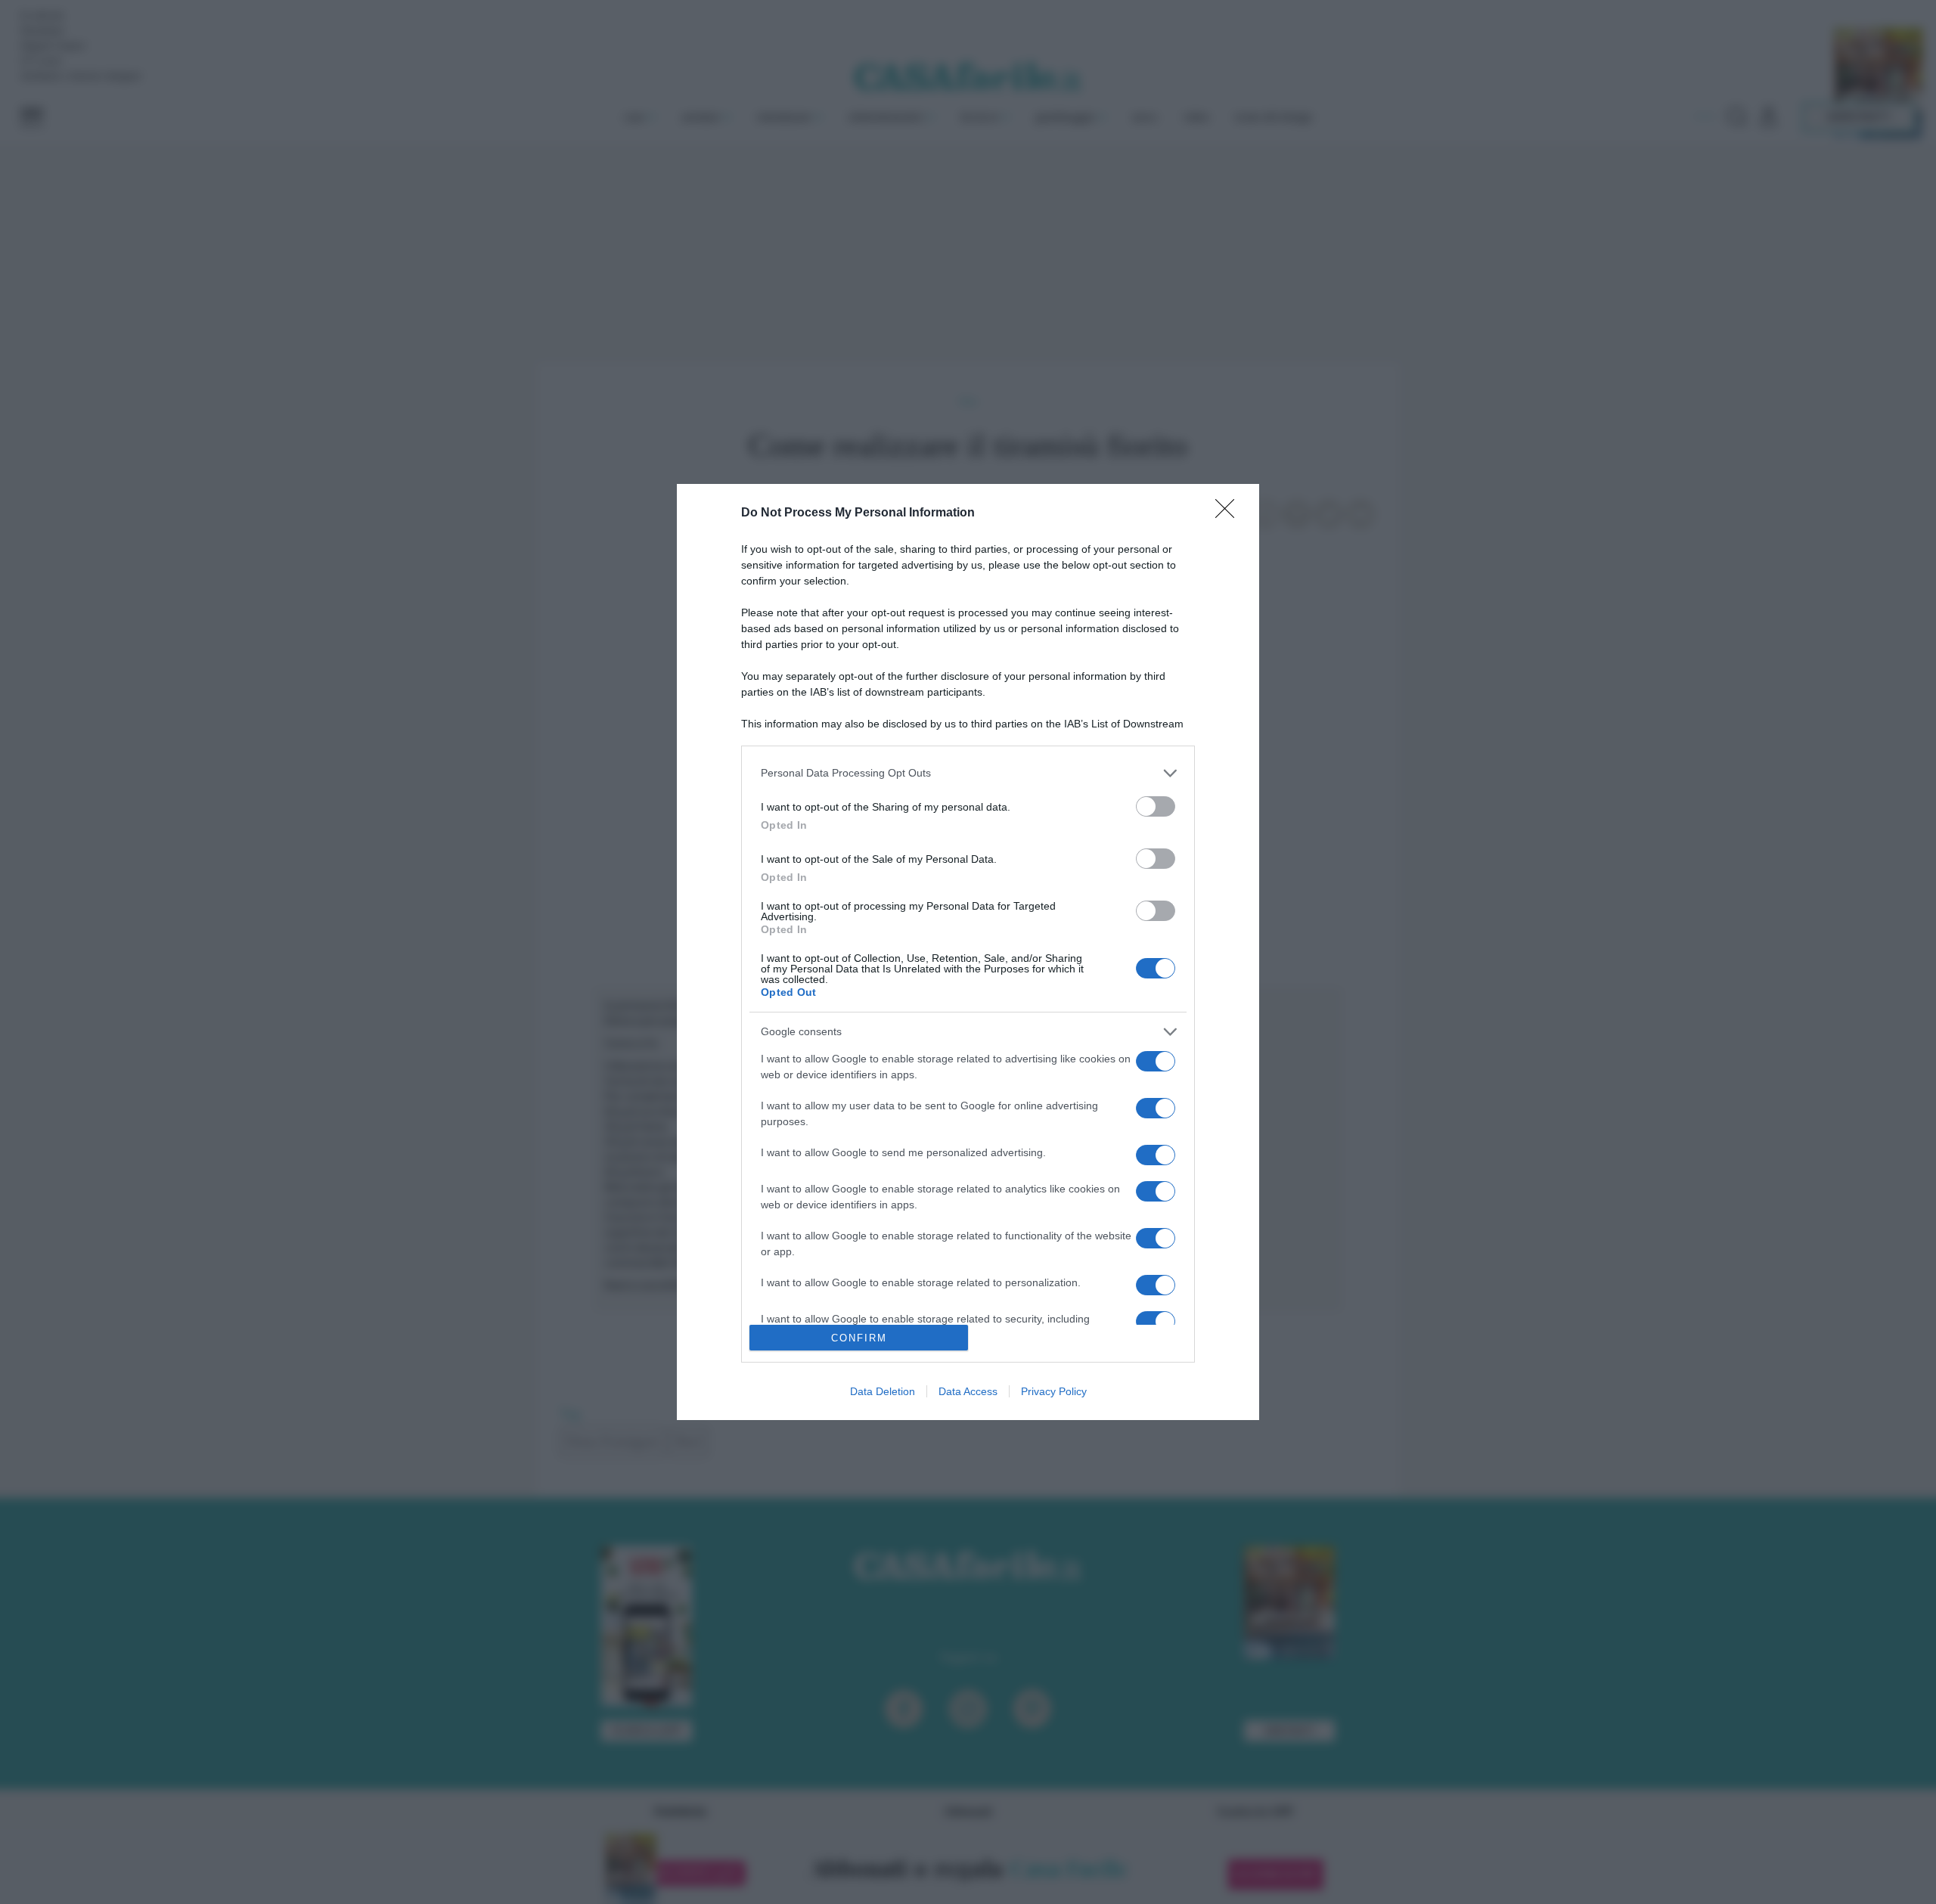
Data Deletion (883, 1391)
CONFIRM (859, 1338)
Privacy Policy (1054, 1391)
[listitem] (968, 773)
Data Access (968, 1391)
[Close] (1230, 513)
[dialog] (968, 952)
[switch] (1156, 806)
